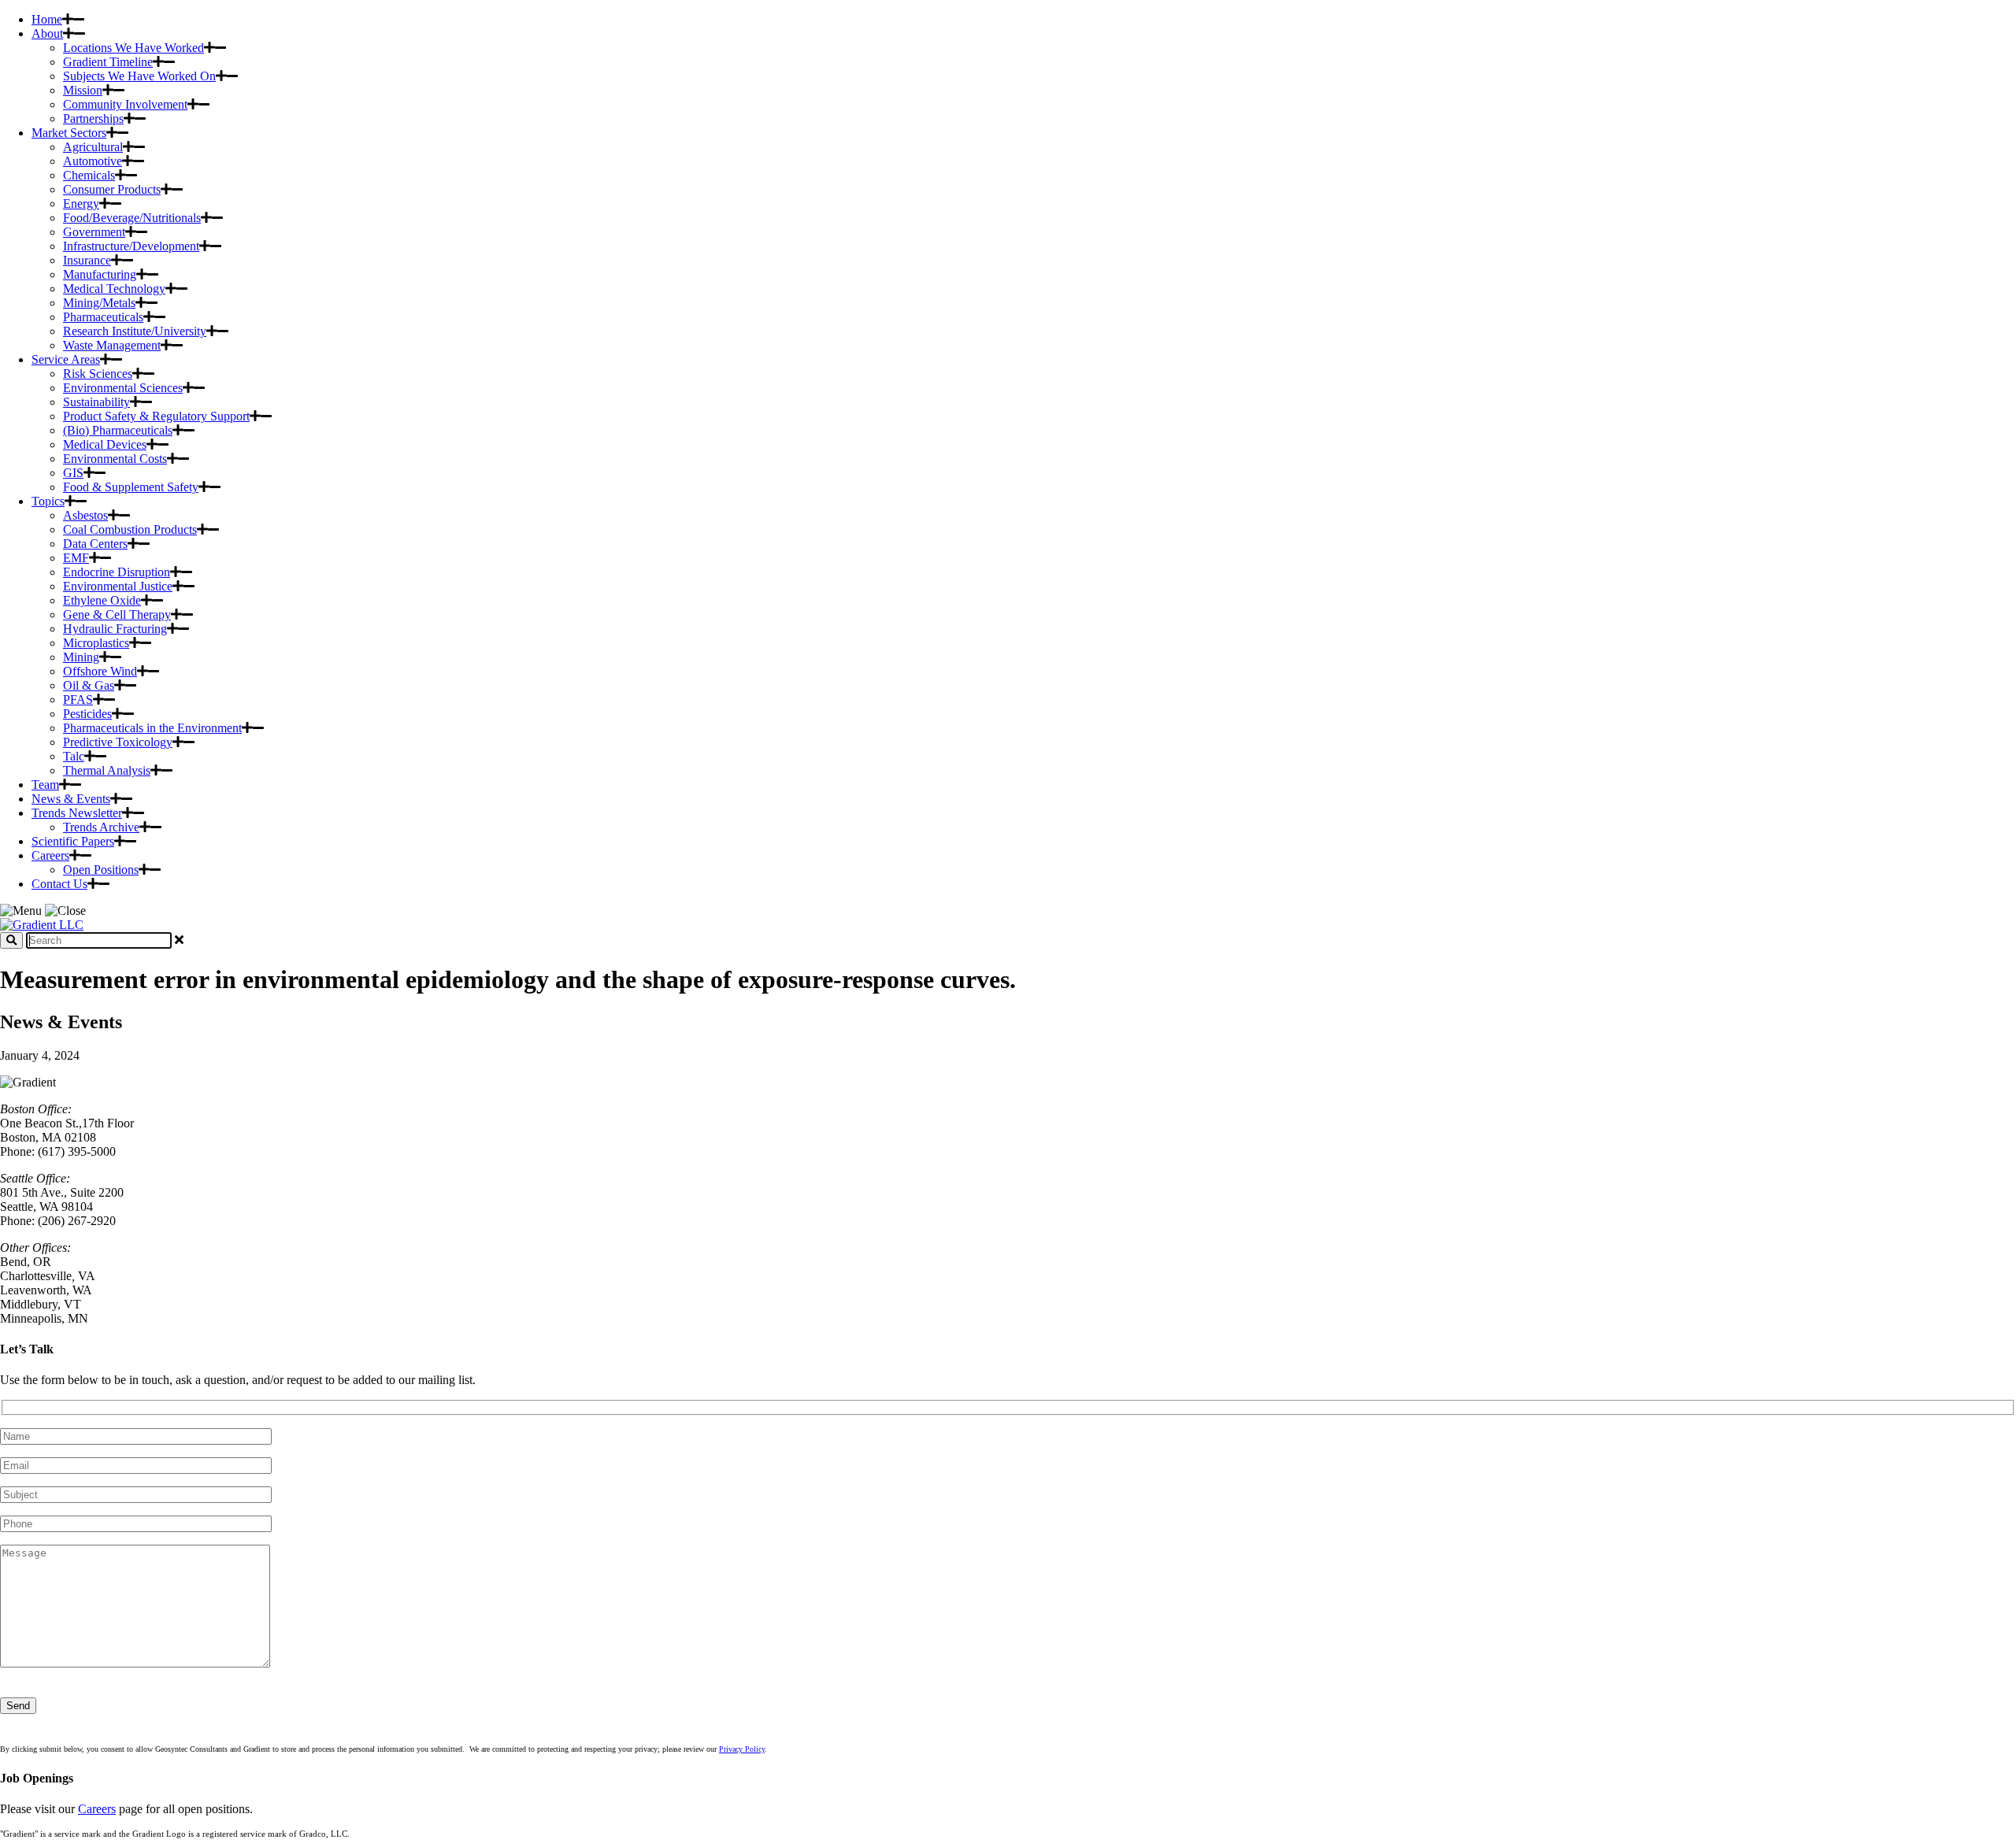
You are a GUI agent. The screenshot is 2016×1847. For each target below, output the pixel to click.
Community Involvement (125, 104)
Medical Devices (105, 444)
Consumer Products (112, 189)
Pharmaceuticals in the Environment (152, 728)
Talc (74, 756)
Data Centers (95, 544)
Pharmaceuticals (103, 317)
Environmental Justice (118, 586)
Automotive (93, 161)
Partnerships (93, 118)
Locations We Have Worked (133, 48)
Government (94, 232)
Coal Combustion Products (130, 529)
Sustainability (96, 402)
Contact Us (59, 884)
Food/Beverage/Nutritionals (132, 218)
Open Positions (101, 870)
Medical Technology (114, 289)
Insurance (87, 260)
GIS (73, 473)
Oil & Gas (89, 685)
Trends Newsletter (77, 813)
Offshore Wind (100, 671)
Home (47, 19)
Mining (81, 657)
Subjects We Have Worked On (139, 76)
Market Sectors (69, 133)
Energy (81, 204)
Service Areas (66, 359)
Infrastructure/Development (131, 246)
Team (45, 785)
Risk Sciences (98, 374)
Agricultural (93, 147)
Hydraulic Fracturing (115, 629)
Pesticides (87, 714)
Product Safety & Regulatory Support (156, 416)
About (47, 33)
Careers (50, 855)
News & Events (71, 799)
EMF (76, 558)
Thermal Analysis (107, 770)
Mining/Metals (99, 303)
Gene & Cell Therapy (117, 614)
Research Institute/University (135, 331)
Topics (48, 501)
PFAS (78, 700)
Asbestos (85, 515)
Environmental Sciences (123, 388)
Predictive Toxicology (118, 742)
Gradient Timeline (108, 62)
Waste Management (112, 345)
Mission (83, 90)
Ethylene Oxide (102, 600)
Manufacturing (100, 274)
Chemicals (89, 175)
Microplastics (96, 643)
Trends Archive (101, 827)
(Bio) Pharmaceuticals (118, 430)
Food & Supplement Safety (131, 487)
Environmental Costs (115, 459)
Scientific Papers (73, 841)
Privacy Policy (742, 1749)
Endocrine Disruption (117, 572)
